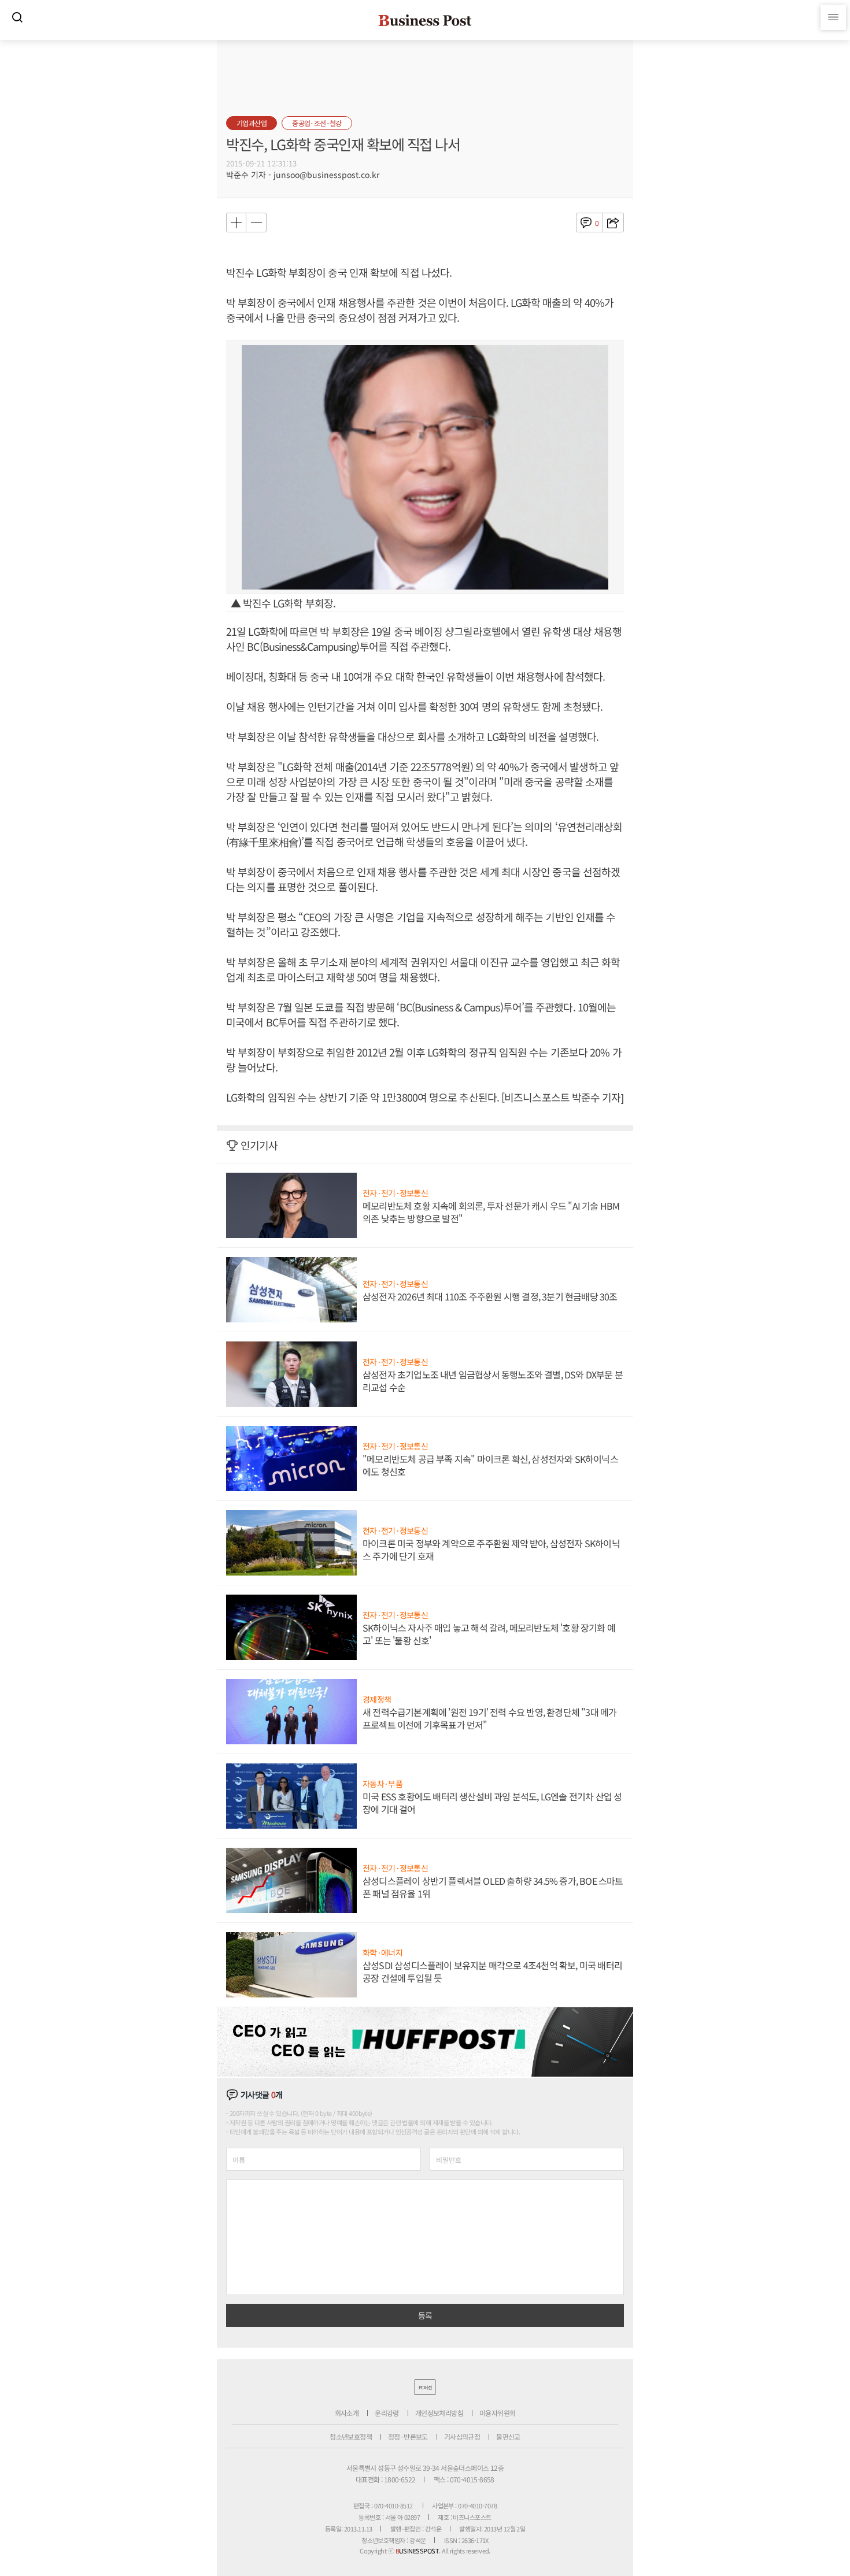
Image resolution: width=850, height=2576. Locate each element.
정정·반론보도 (408, 2436)
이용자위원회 (497, 2413)
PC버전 (425, 2387)
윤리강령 (387, 2413)
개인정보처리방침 (439, 2413)
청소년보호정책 (351, 2436)
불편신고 (508, 2436)
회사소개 (347, 2413)
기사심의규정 (462, 2436)
